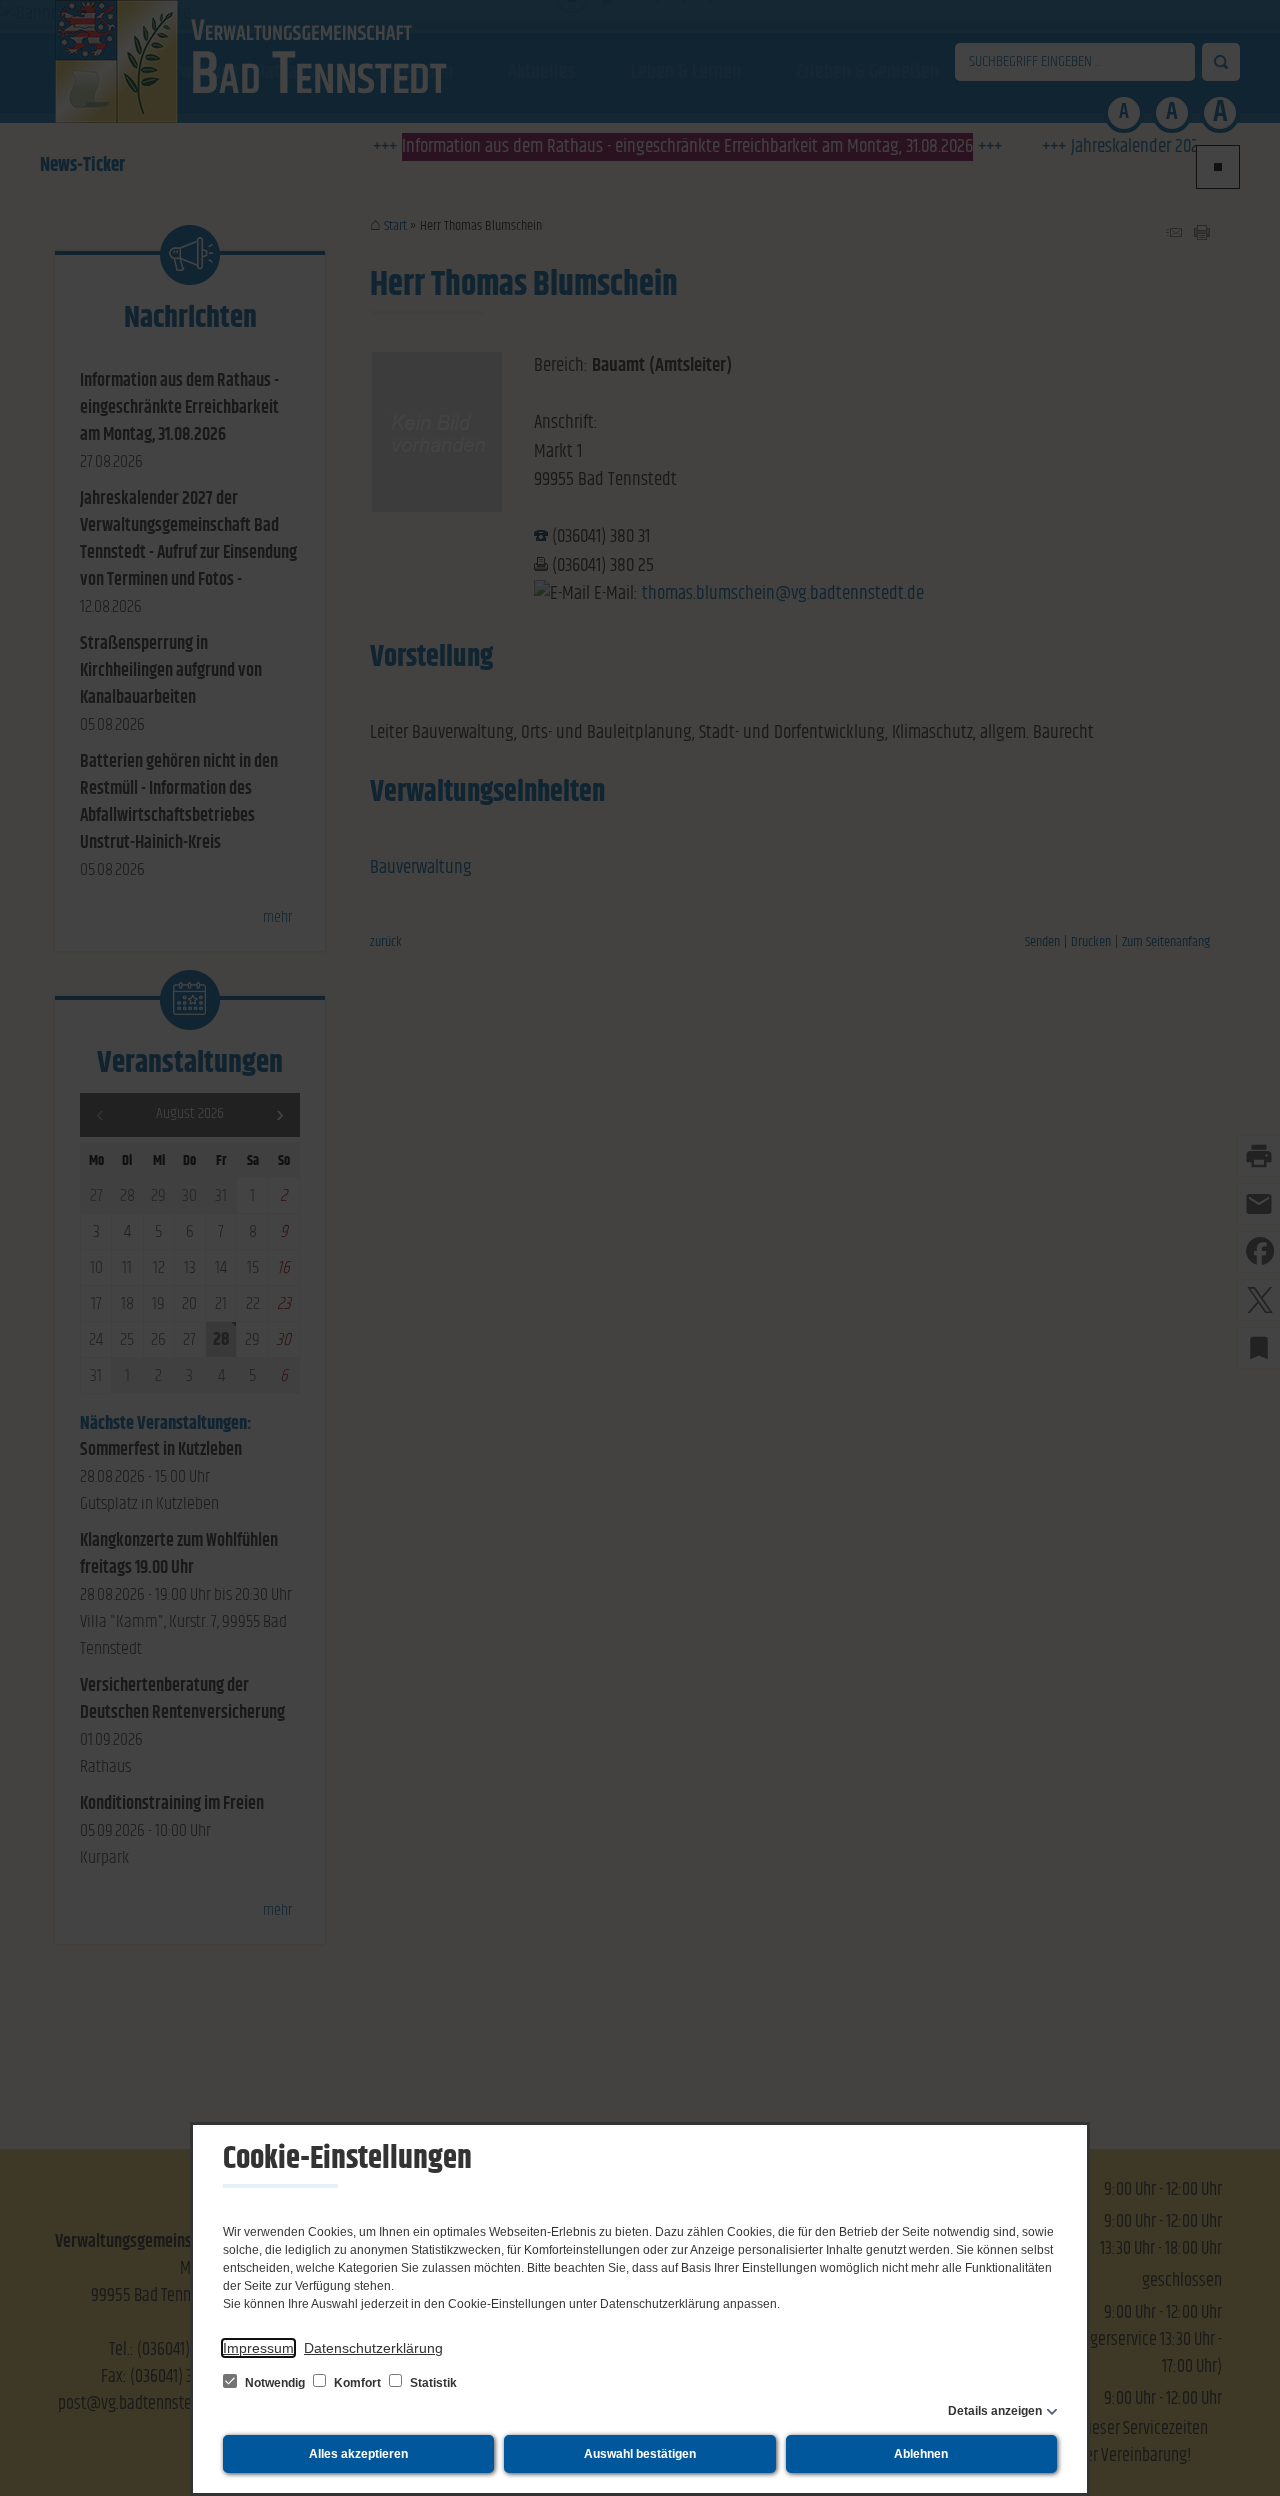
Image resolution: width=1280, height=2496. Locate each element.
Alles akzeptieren (358, 2454)
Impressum (258, 2348)
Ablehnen (921, 2454)
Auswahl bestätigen (640, 2454)
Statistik (432, 2383)
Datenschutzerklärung (373, 2348)
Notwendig (275, 2383)
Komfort (357, 2383)
